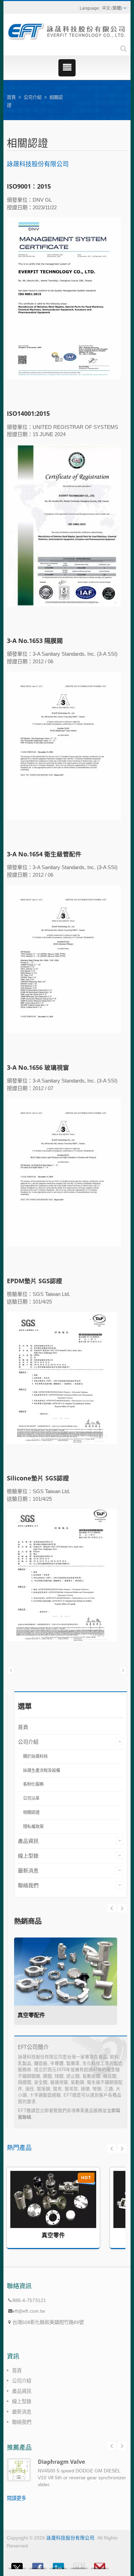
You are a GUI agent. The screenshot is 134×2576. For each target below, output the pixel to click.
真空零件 (53, 2235)
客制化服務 (33, 1784)
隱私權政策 (33, 1827)
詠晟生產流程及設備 (42, 1771)
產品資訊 (28, 1841)
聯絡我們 (28, 1885)
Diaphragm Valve (61, 2462)
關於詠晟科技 (35, 1756)
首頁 (11, 97)
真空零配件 (31, 2015)
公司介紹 (33, 97)
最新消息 (28, 1871)
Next (112, 1908)
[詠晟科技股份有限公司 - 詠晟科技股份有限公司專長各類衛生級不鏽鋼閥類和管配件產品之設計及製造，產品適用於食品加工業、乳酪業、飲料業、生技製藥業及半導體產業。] (67, 31)
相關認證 (31, 1813)
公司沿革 (31, 1798)
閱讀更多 (16, 2498)
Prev (122, 1908)
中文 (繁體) (112, 8)
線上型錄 (28, 1856)
